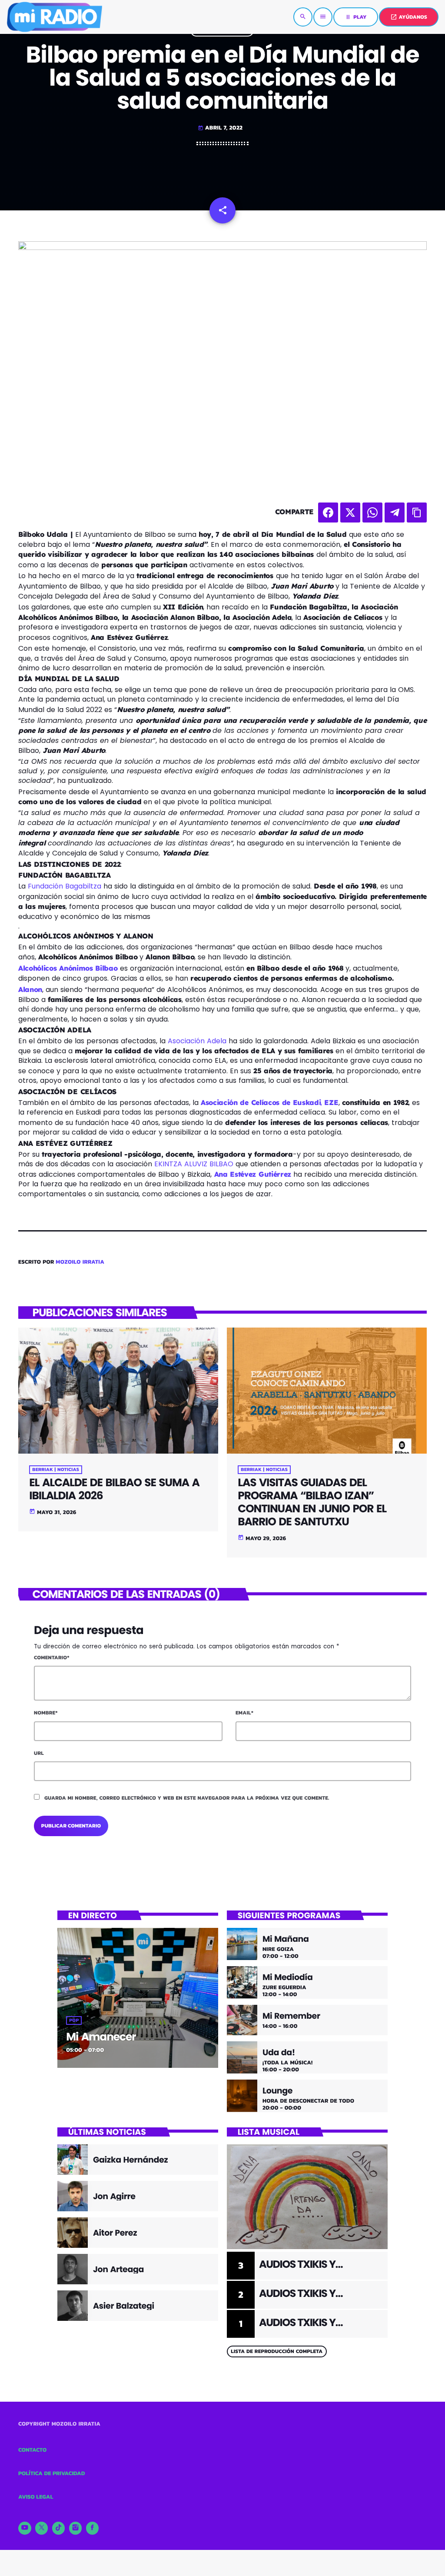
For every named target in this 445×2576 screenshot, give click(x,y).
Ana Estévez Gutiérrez (251, 1174)
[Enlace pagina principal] (54, 17)
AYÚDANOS (409, 17)
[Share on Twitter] (350, 513)
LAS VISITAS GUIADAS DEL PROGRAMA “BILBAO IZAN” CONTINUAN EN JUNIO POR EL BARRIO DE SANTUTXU (312, 1502)
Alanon (30, 989)
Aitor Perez (115, 2233)
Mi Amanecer (101, 2037)
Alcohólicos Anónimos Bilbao (68, 968)
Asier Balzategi (124, 2306)
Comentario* (52, 1657)
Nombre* (46, 1713)
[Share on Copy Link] (417, 513)
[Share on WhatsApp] (372, 513)
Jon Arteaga (118, 2269)
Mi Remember (291, 2016)
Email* (244, 1713)
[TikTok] (59, 2528)
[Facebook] (93, 2528)
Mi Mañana (286, 1939)
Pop (74, 2020)
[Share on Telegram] (395, 513)
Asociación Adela (198, 1041)
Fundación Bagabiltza (65, 886)
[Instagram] (76, 2528)
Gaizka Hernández (130, 2160)
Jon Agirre (114, 2196)
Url (39, 1753)
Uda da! (279, 2053)
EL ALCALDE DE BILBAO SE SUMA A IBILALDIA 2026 (114, 1489)
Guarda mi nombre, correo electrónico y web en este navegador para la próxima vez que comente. (187, 1798)
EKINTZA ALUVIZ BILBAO (194, 1164)
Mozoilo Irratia (80, 1262)
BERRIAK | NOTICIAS (56, 1470)
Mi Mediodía (288, 1978)
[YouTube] (25, 2528)
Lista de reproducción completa (277, 2351)
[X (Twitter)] (42, 2528)
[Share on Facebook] (328, 513)
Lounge (277, 2091)
